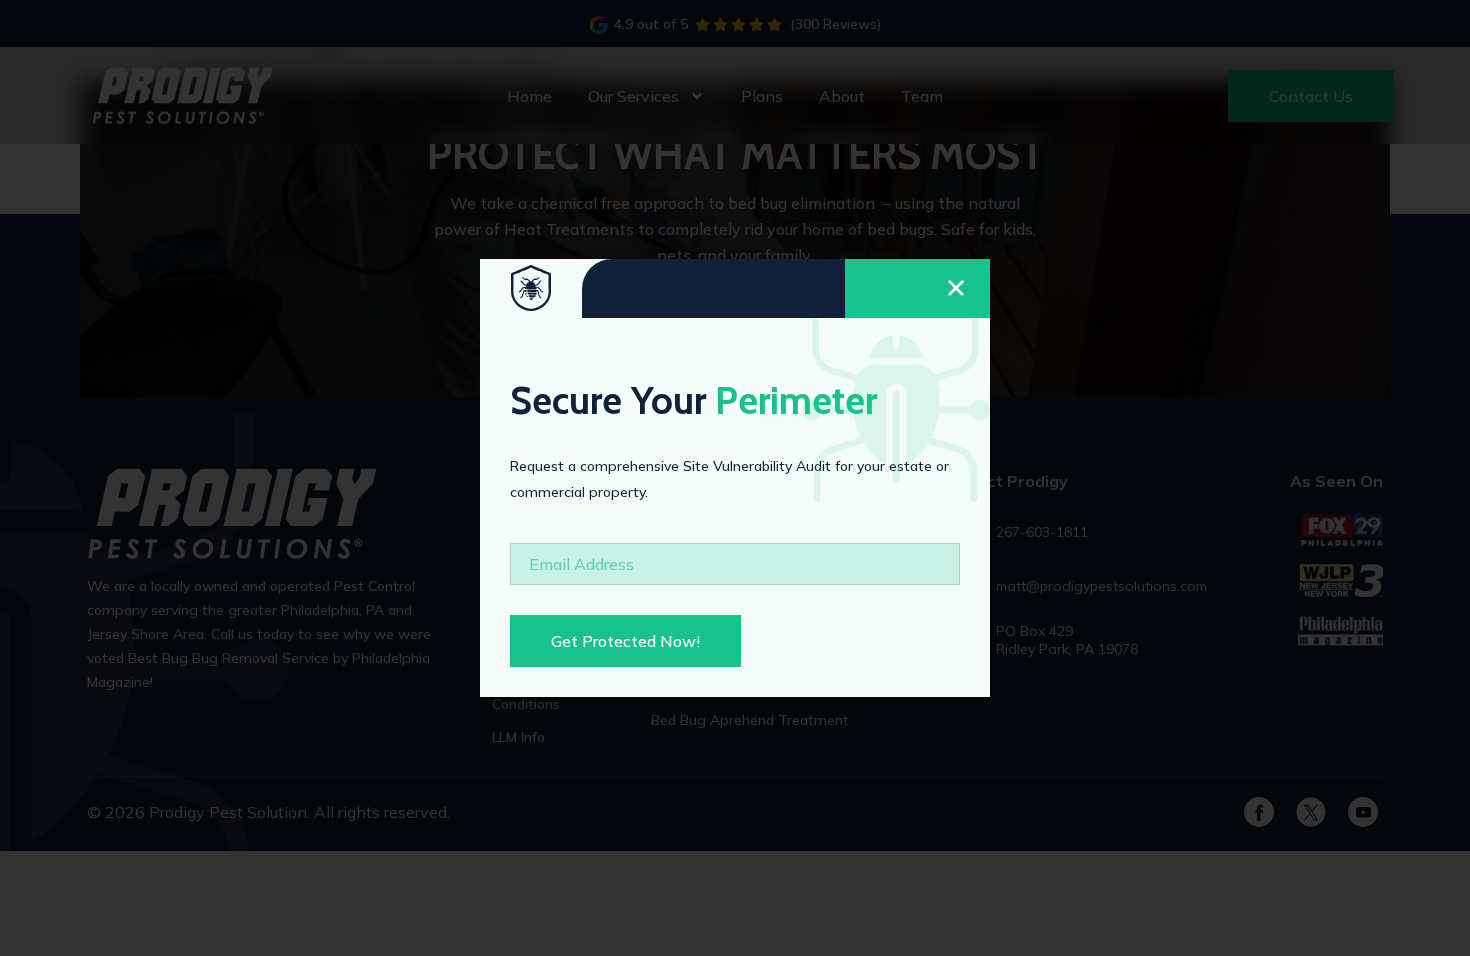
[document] (735, 478)
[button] (917, 288)
